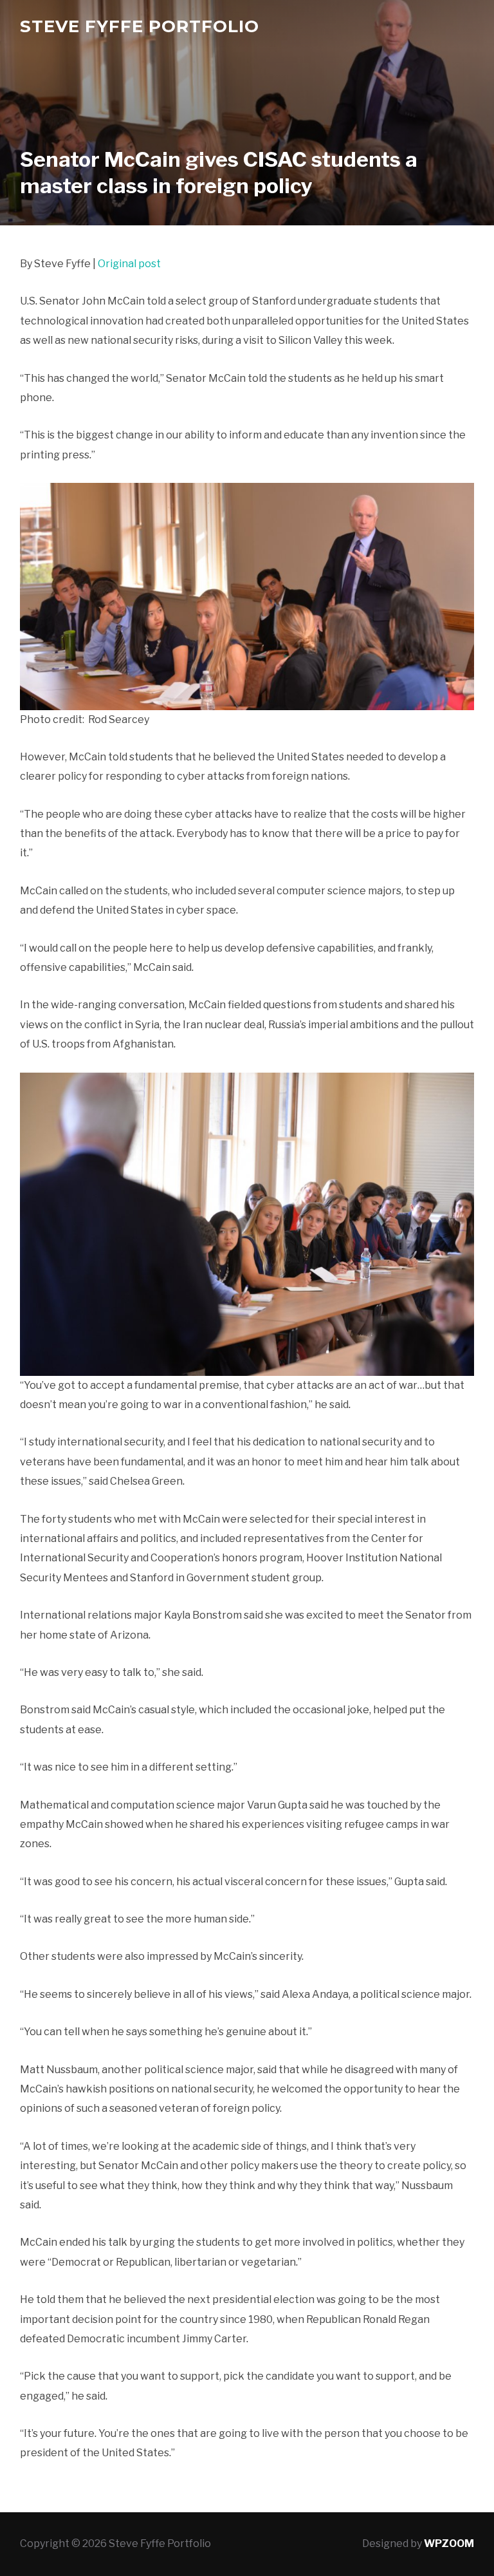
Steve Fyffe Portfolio (140, 26)
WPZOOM (449, 2543)
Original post (129, 264)
